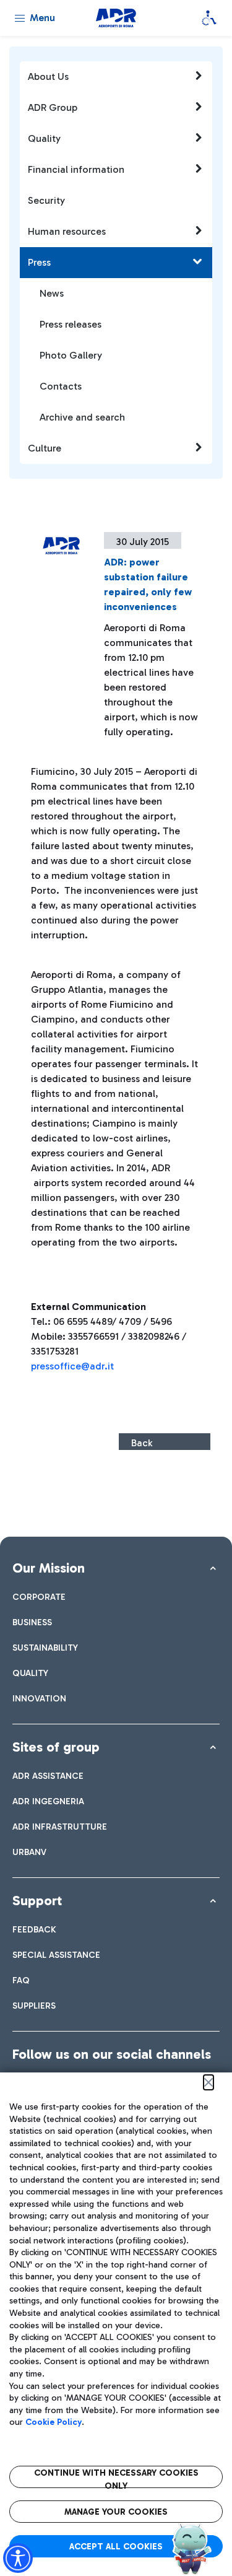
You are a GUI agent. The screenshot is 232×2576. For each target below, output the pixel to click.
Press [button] (39, 262)
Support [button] (37, 1901)
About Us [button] (48, 76)
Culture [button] (45, 448)
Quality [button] (44, 138)
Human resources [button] (67, 231)
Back (142, 1443)
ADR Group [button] (53, 107)
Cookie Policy (54, 2422)
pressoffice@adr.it (72, 1366)
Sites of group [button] (56, 1747)
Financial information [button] (76, 169)
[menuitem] (39, 1597)
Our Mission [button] (49, 1568)
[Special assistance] (209, 18)
